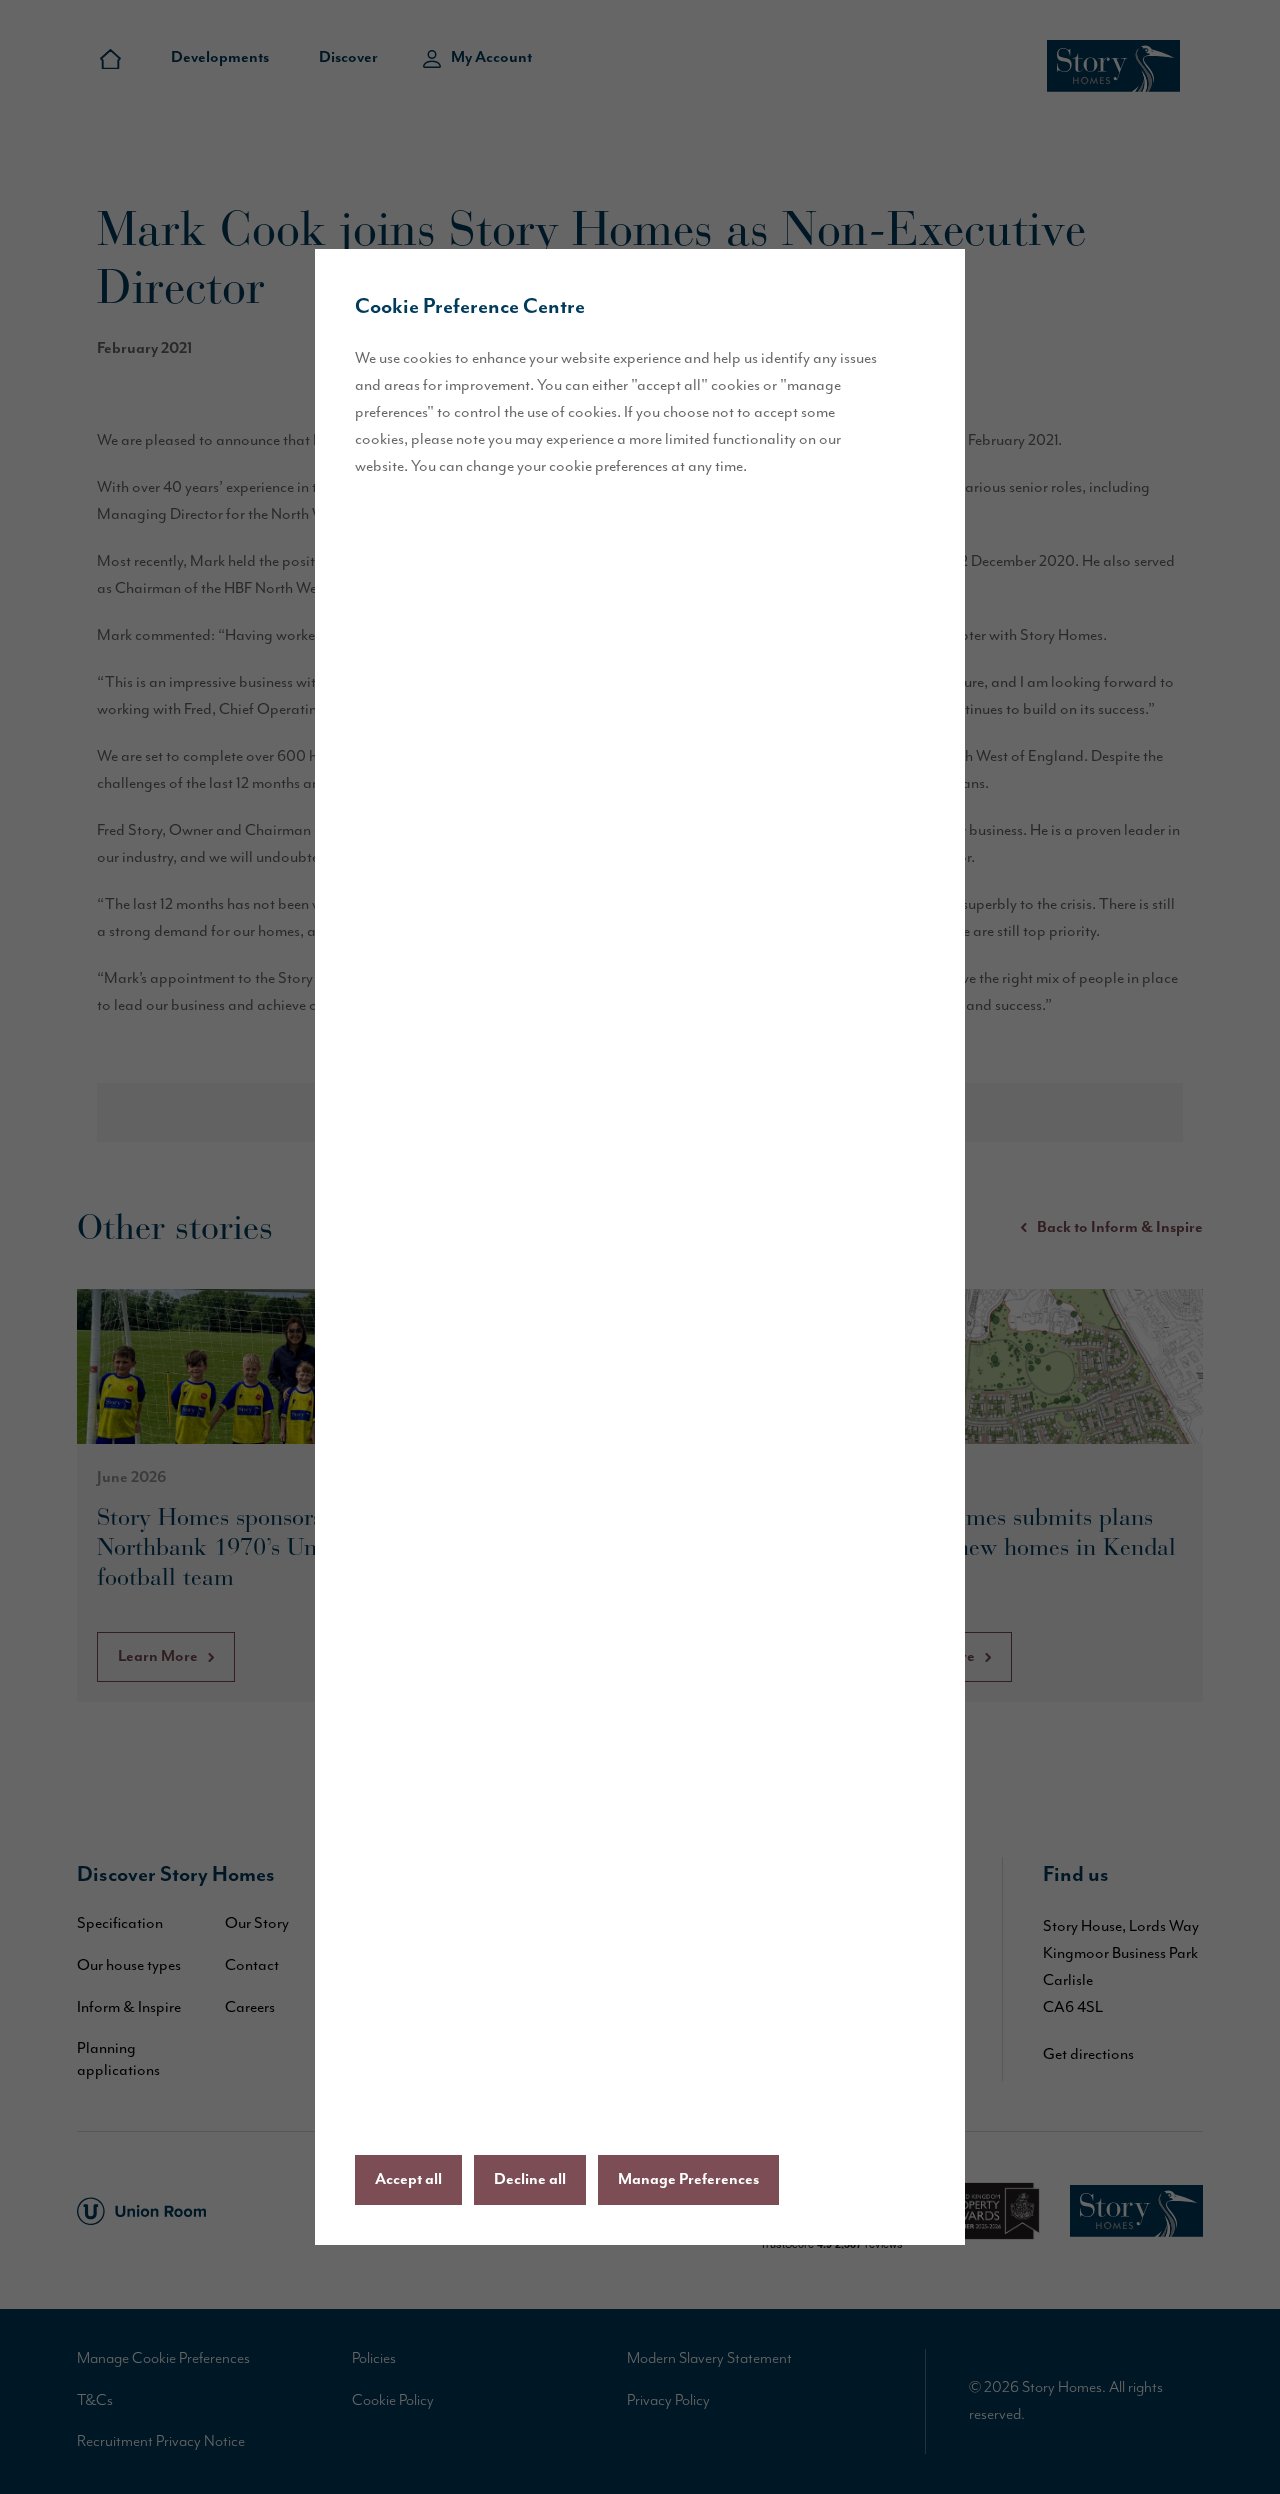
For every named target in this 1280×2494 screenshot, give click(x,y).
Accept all (408, 2180)
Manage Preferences (688, 2180)
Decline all (530, 2180)
